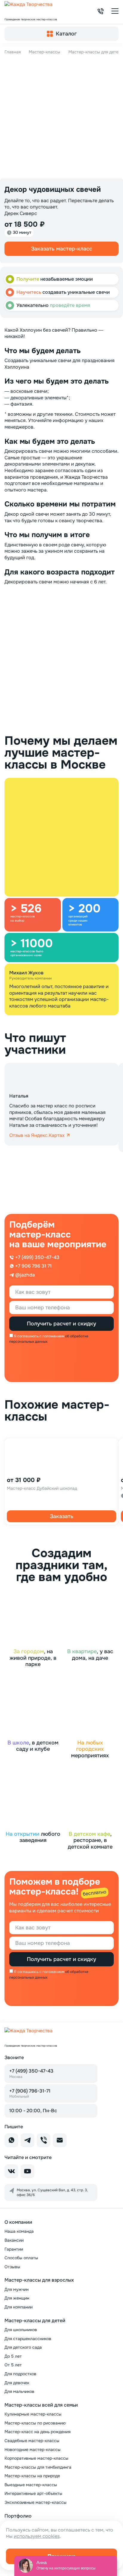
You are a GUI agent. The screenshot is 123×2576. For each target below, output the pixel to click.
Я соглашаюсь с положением (39, 1336)
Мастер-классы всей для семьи (41, 2405)
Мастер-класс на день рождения (37, 2432)
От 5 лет (13, 2365)
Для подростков (20, 2374)
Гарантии (14, 2249)
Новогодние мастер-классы (33, 2450)
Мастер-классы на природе (32, 2476)
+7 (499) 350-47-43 (31, 2073)
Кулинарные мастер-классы (33, 2414)
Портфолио (18, 2516)
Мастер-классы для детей (95, 52)
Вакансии (14, 2240)
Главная (13, 52)
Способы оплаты (21, 2258)
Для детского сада (23, 2347)
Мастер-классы (44, 52)
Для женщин (17, 2298)
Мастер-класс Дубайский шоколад (42, 1488)
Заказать (62, 1516)
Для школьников (21, 2330)
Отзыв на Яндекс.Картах (37, 1135)
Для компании (19, 2307)
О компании (18, 2222)
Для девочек (17, 2383)
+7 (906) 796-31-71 (30, 2093)
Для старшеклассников (28, 2339)
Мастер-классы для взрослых (39, 2280)
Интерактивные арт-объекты (33, 2493)
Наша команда (19, 2231)
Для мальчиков (19, 2391)
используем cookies (37, 2536)
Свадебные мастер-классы (32, 2441)
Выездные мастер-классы (31, 2485)
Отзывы (12, 2267)
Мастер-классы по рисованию (35, 2423)
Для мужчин (17, 2289)
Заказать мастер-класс (62, 249)
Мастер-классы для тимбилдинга (38, 2467)
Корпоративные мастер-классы (36, 2458)
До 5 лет (13, 2356)
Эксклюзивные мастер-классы (36, 2502)
